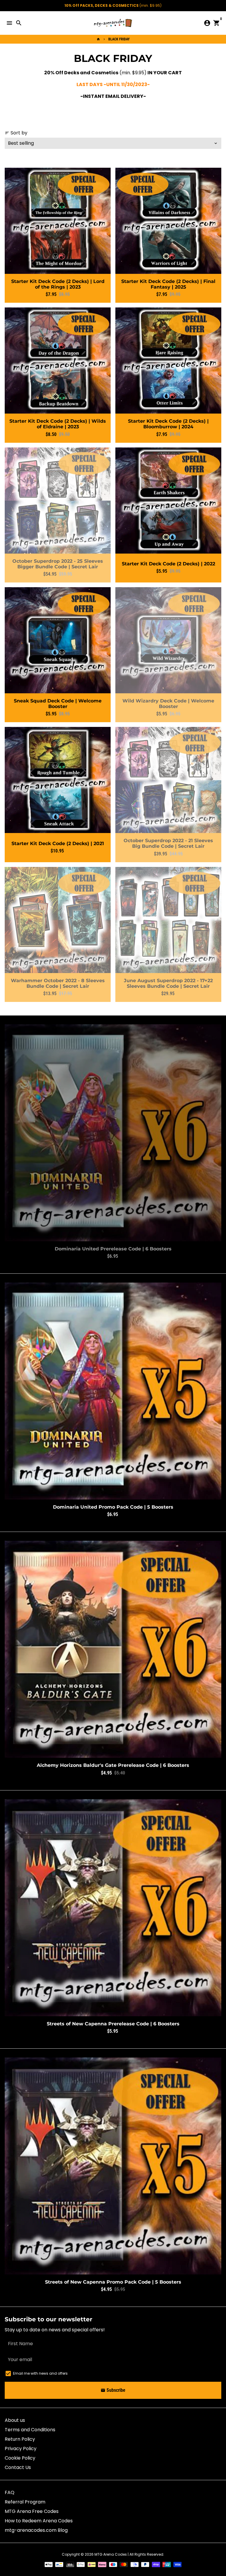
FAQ (10, 2492)
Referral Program (25, 2502)
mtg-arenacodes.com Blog (36, 2530)
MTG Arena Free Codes (32, 2511)
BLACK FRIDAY (119, 39)
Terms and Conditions (30, 2430)
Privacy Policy (21, 2449)
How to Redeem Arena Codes (39, 2521)
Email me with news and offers (40, 2373)
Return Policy (20, 2439)
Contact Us (18, 2467)
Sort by (16, 133)
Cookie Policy (20, 2458)
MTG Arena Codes (111, 2554)
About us (15, 2420)
